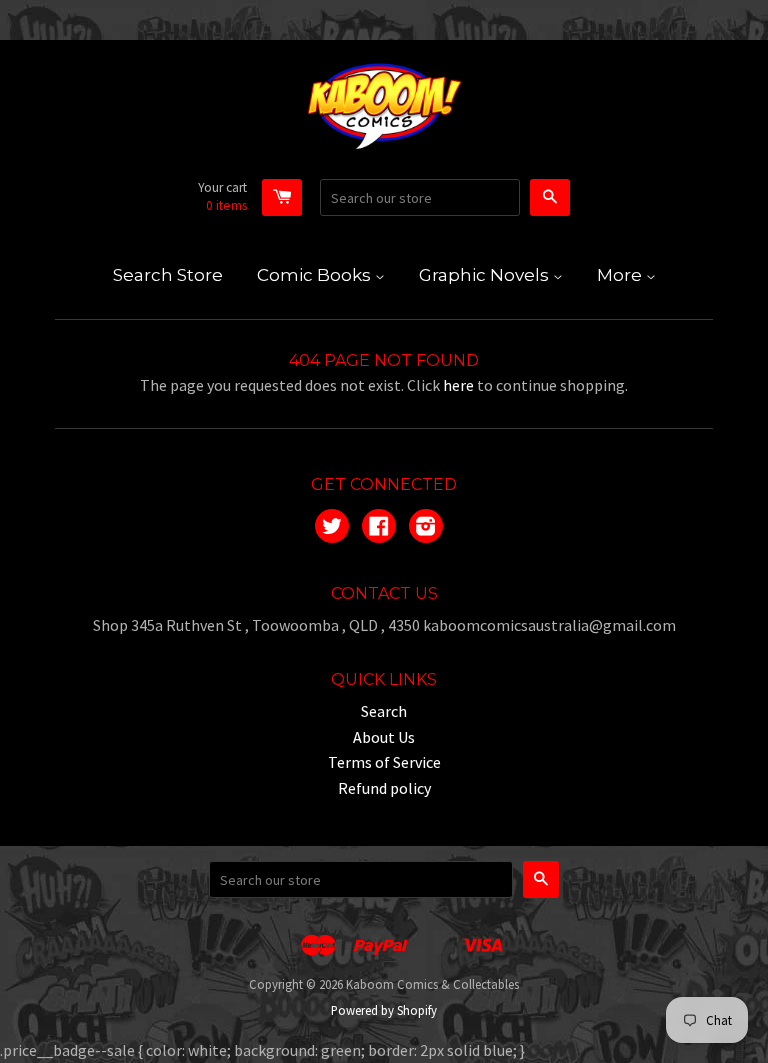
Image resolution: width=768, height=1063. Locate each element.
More (621, 275)
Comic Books (316, 275)
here (458, 385)
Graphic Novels (486, 275)
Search (384, 711)
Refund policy (384, 788)
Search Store (168, 275)
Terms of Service (384, 762)
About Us (384, 737)
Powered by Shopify (384, 1010)
